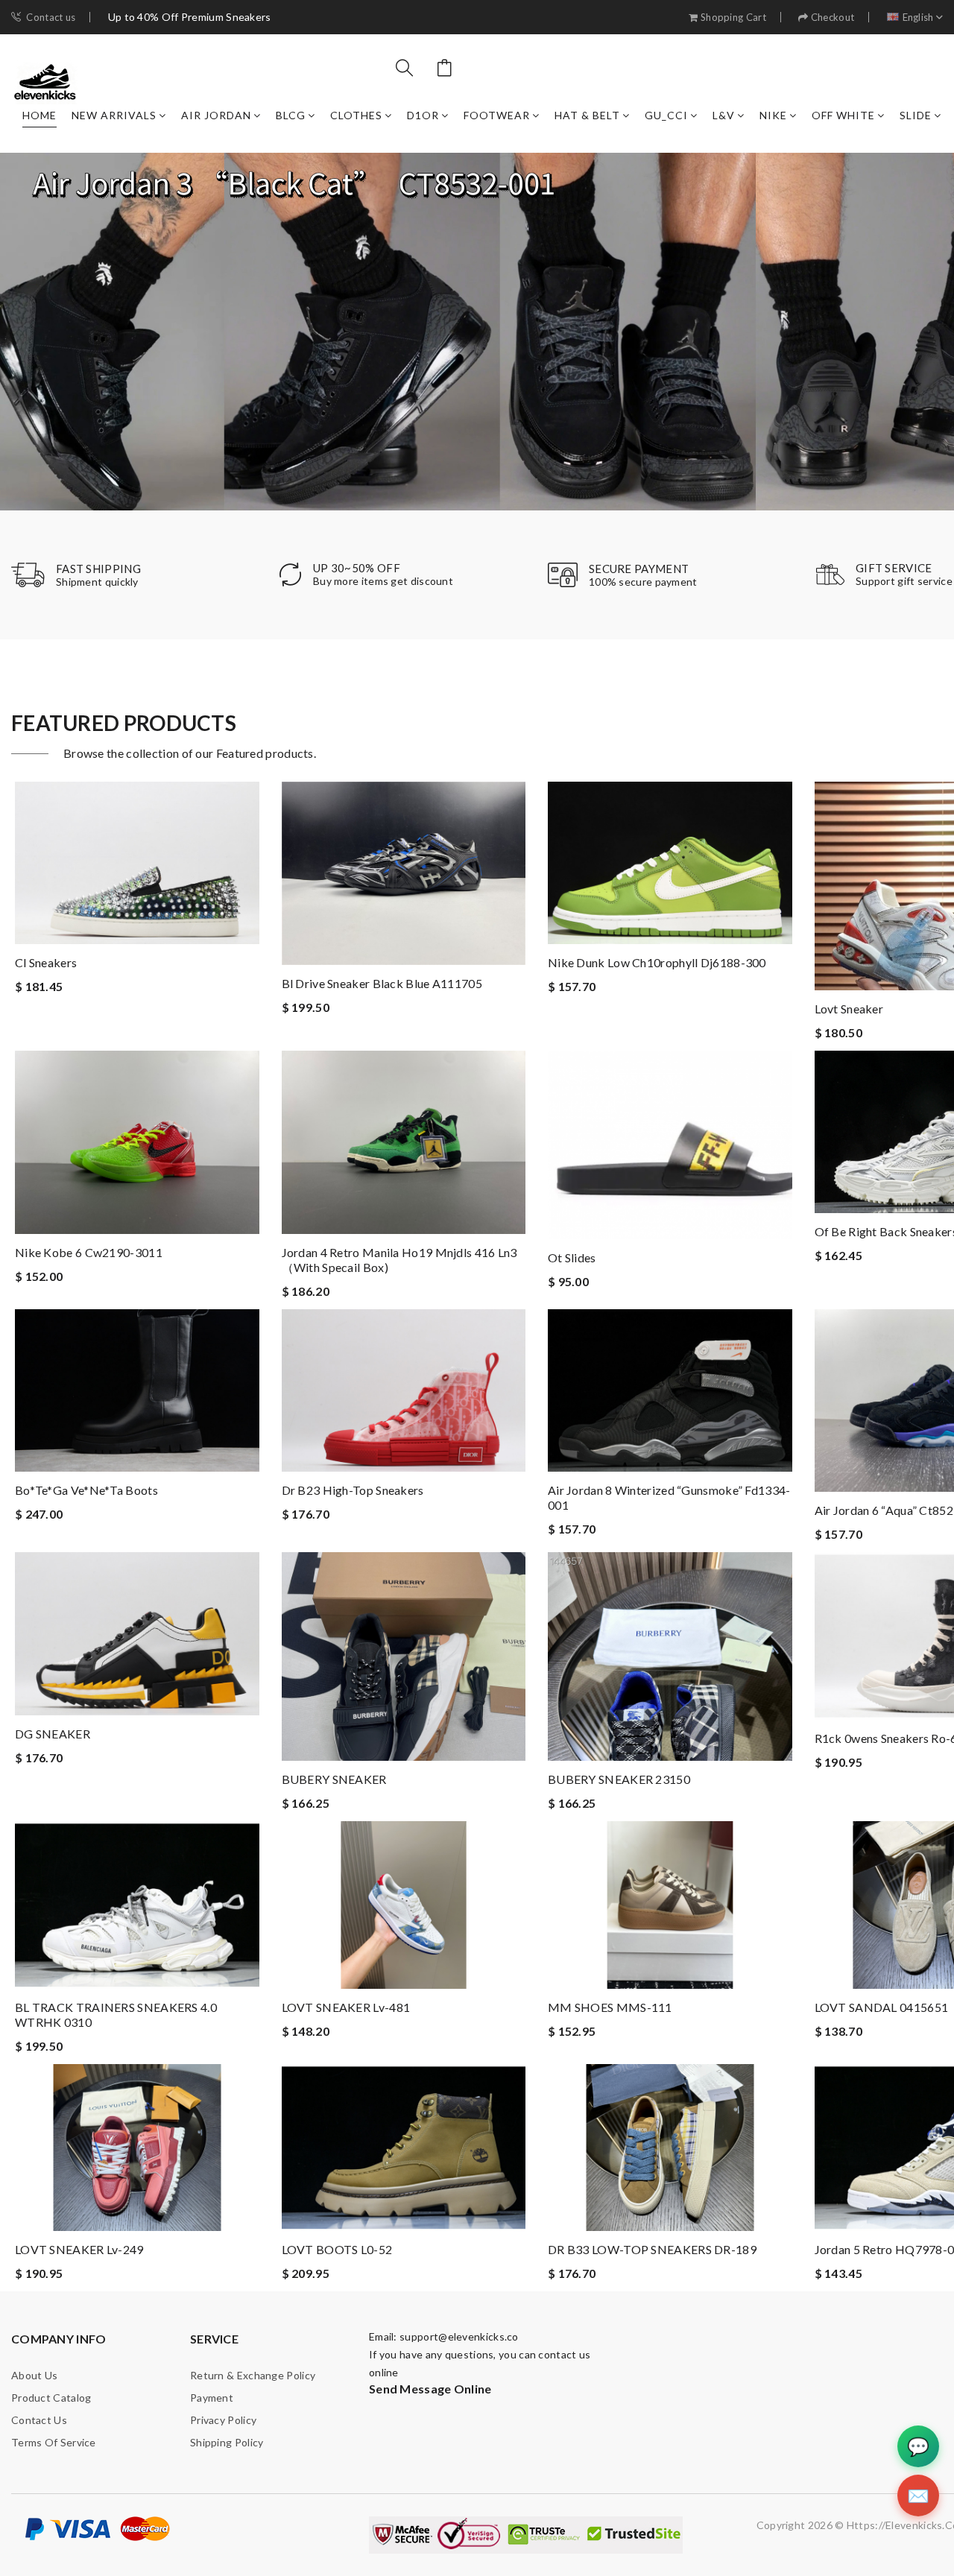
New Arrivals (114, 115)
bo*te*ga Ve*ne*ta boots (86, 1490)
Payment (212, 2398)
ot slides (572, 1257)
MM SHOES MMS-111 (610, 2007)
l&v (724, 115)
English (918, 18)
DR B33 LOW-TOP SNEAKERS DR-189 (652, 2249)
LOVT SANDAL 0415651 (882, 2007)
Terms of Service (54, 2442)
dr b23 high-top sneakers (353, 1490)
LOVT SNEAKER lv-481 (346, 2007)
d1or (423, 115)
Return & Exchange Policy (253, 2375)
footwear (497, 115)
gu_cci (666, 115)
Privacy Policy (223, 2420)
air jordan (216, 115)
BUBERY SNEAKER (334, 1779)
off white (843, 115)
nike (773, 115)
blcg (291, 115)
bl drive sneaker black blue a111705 (382, 983)
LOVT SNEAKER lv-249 (79, 2249)
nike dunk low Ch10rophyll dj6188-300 (657, 962)
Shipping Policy (227, 2442)
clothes (356, 115)
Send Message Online (430, 2389)
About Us (34, 2375)
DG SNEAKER (53, 1734)
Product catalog (51, 2398)
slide (916, 115)
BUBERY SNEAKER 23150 (619, 1779)
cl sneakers (46, 962)
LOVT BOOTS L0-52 (337, 2249)
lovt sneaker (849, 1009)
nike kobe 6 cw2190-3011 (89, 1252)
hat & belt (587, 115)
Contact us (51, 18)
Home (40, 115)
